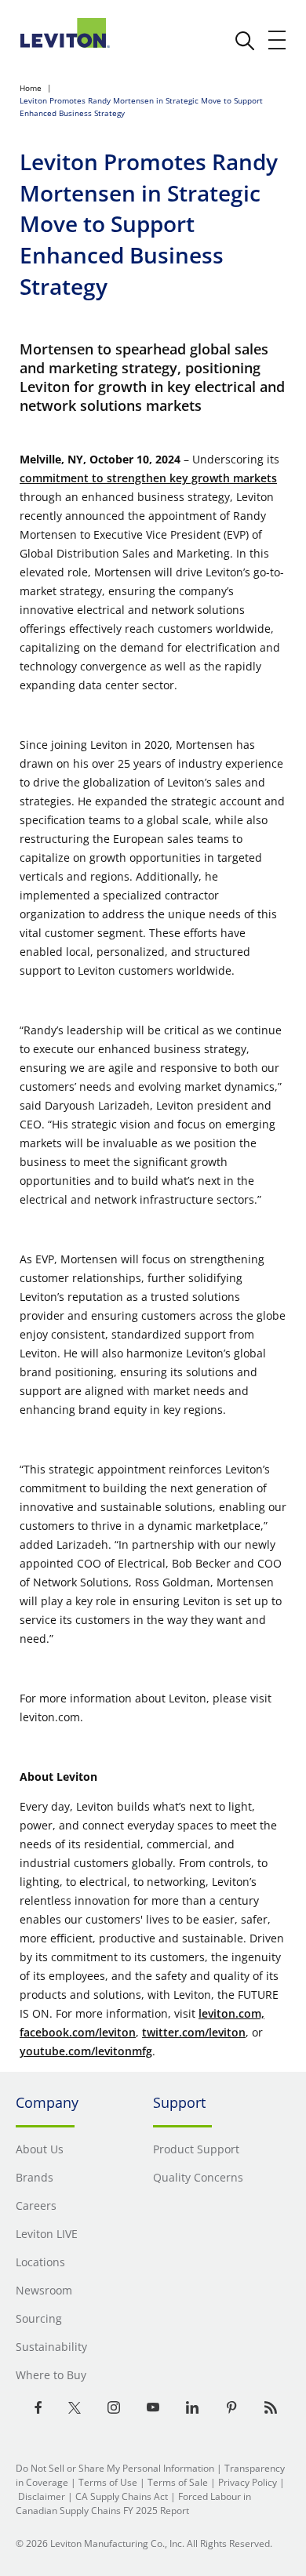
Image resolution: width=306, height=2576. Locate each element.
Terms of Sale (178, 2482)
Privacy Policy (248, 2482)
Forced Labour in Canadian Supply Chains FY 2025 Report (133, 2503)
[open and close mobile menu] (278, 40)
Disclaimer (42, 2496)
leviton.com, (231, 2013)
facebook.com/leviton (78, 2032)
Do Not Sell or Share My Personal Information (115, 2468)
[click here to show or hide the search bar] (245, 41)
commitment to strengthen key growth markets (148, 478)
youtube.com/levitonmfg (86, 2051)
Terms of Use (108, 2482)
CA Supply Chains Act (122, 2496)
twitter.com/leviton (194, 2032)
